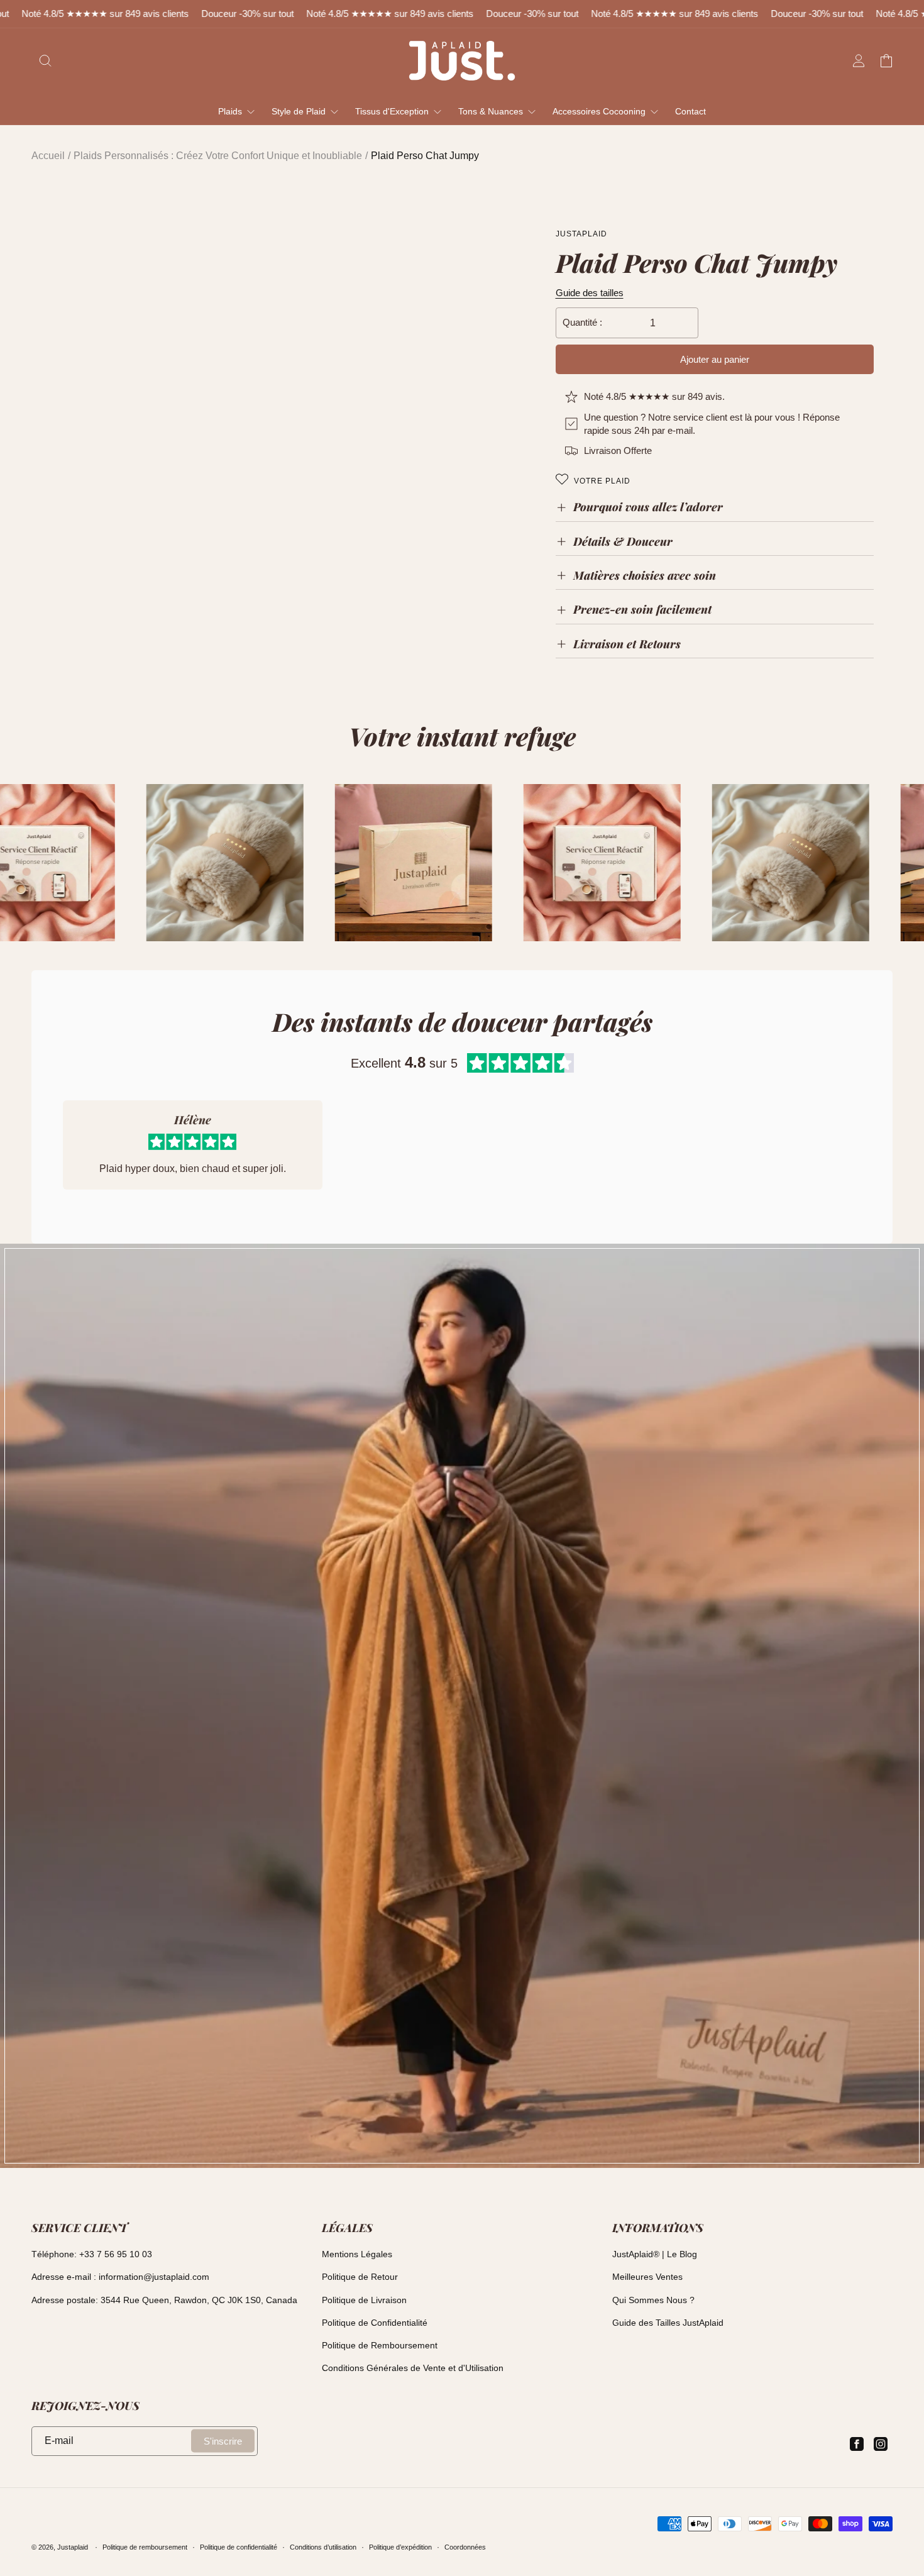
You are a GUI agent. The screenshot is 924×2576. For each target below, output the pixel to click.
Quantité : (582, 322)
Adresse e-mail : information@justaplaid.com (120, 2277)
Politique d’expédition (400, 2547)
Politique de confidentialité (239, 2547)
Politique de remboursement (145, 2547)
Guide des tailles (590, 293)
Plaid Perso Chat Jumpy (425, 156)
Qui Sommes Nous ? (653, 2300)
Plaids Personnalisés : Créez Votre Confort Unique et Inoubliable (218, 156)
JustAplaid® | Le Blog (655, 2254)
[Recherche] (45, 60)
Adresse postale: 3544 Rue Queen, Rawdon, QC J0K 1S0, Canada (164, 2300)
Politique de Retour (360, 2277)
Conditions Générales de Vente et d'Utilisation (413, 2368)
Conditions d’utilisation (323, 2547)
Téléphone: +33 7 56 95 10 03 (92, 2254)
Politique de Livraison (364, 2300)
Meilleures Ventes (647, 2277)
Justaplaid (73, 2547)
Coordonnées (465, 2547)
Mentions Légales (357, 2254)
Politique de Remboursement (380, 2345)
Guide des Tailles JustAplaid (668, 2323)
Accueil (48, 156)
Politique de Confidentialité (375, 2323)
